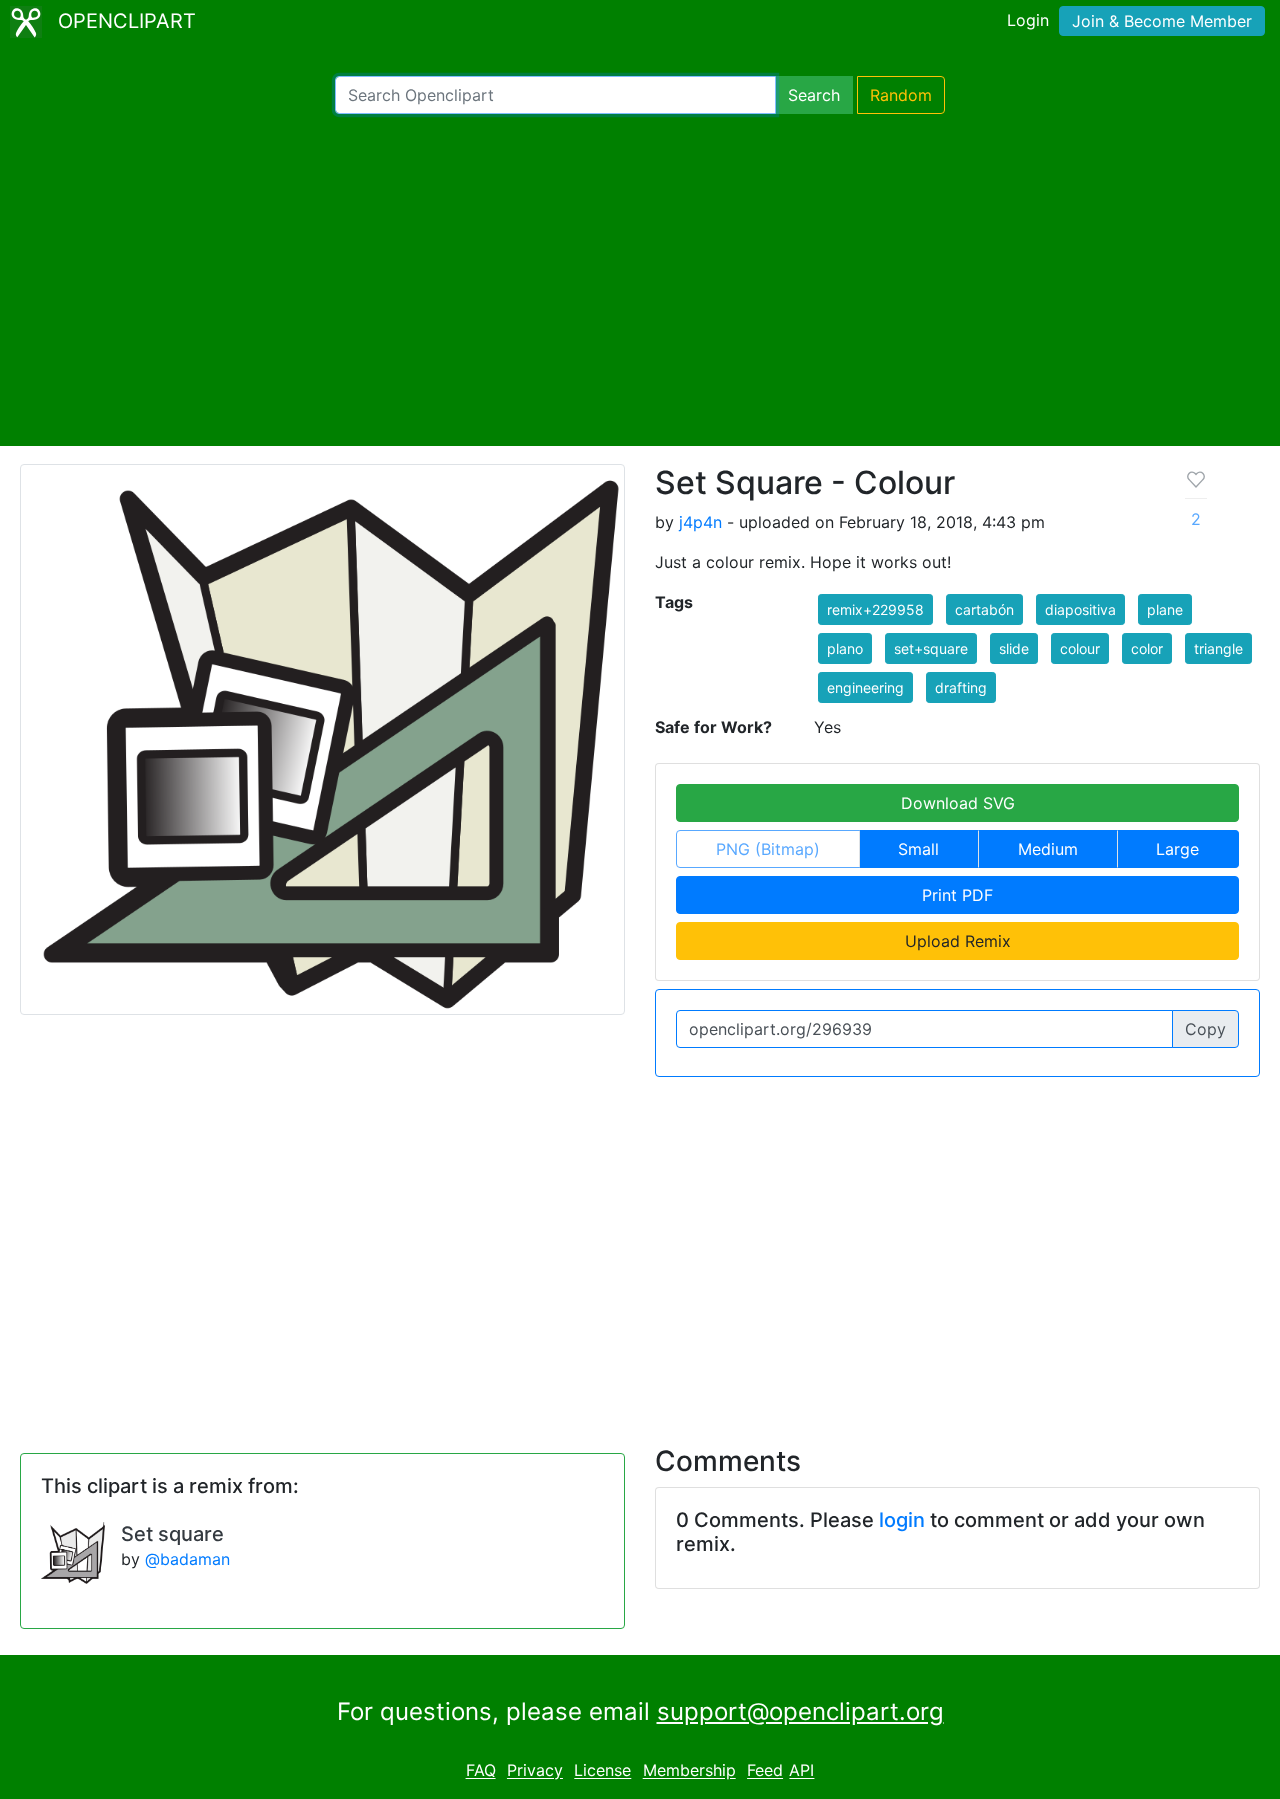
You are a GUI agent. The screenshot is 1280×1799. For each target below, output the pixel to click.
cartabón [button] (984, 609)
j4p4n (700, 522)
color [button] (1147, 648)
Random (901, 95)
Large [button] (1177, 849)
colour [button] (1080, 648)
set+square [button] (931, 648)
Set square (172, 1534)
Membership (689, 1771)
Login (1028, 20)
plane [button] (1165, 609)
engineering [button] (865, 687)
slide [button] (1014, 648)
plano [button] (845, 648)
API (801, 1771)
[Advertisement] (640, 280)
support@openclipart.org (800, 1711)
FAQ (481, 1771)
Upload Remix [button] (958, 941)
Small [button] (918, 849)
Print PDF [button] (957, 895)
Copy (1205, 1029)
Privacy (535, 1771)
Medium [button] (1048, 849)
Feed (765, 1771)
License (602, 1771)
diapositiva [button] (1080, 609)
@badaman (187, 1559)
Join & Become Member (1162, 21)
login (902, 1520)
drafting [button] (961, 687)
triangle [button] (1218, 648)
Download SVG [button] (958, 803)
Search (814, 95)
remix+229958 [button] (875, 609)
